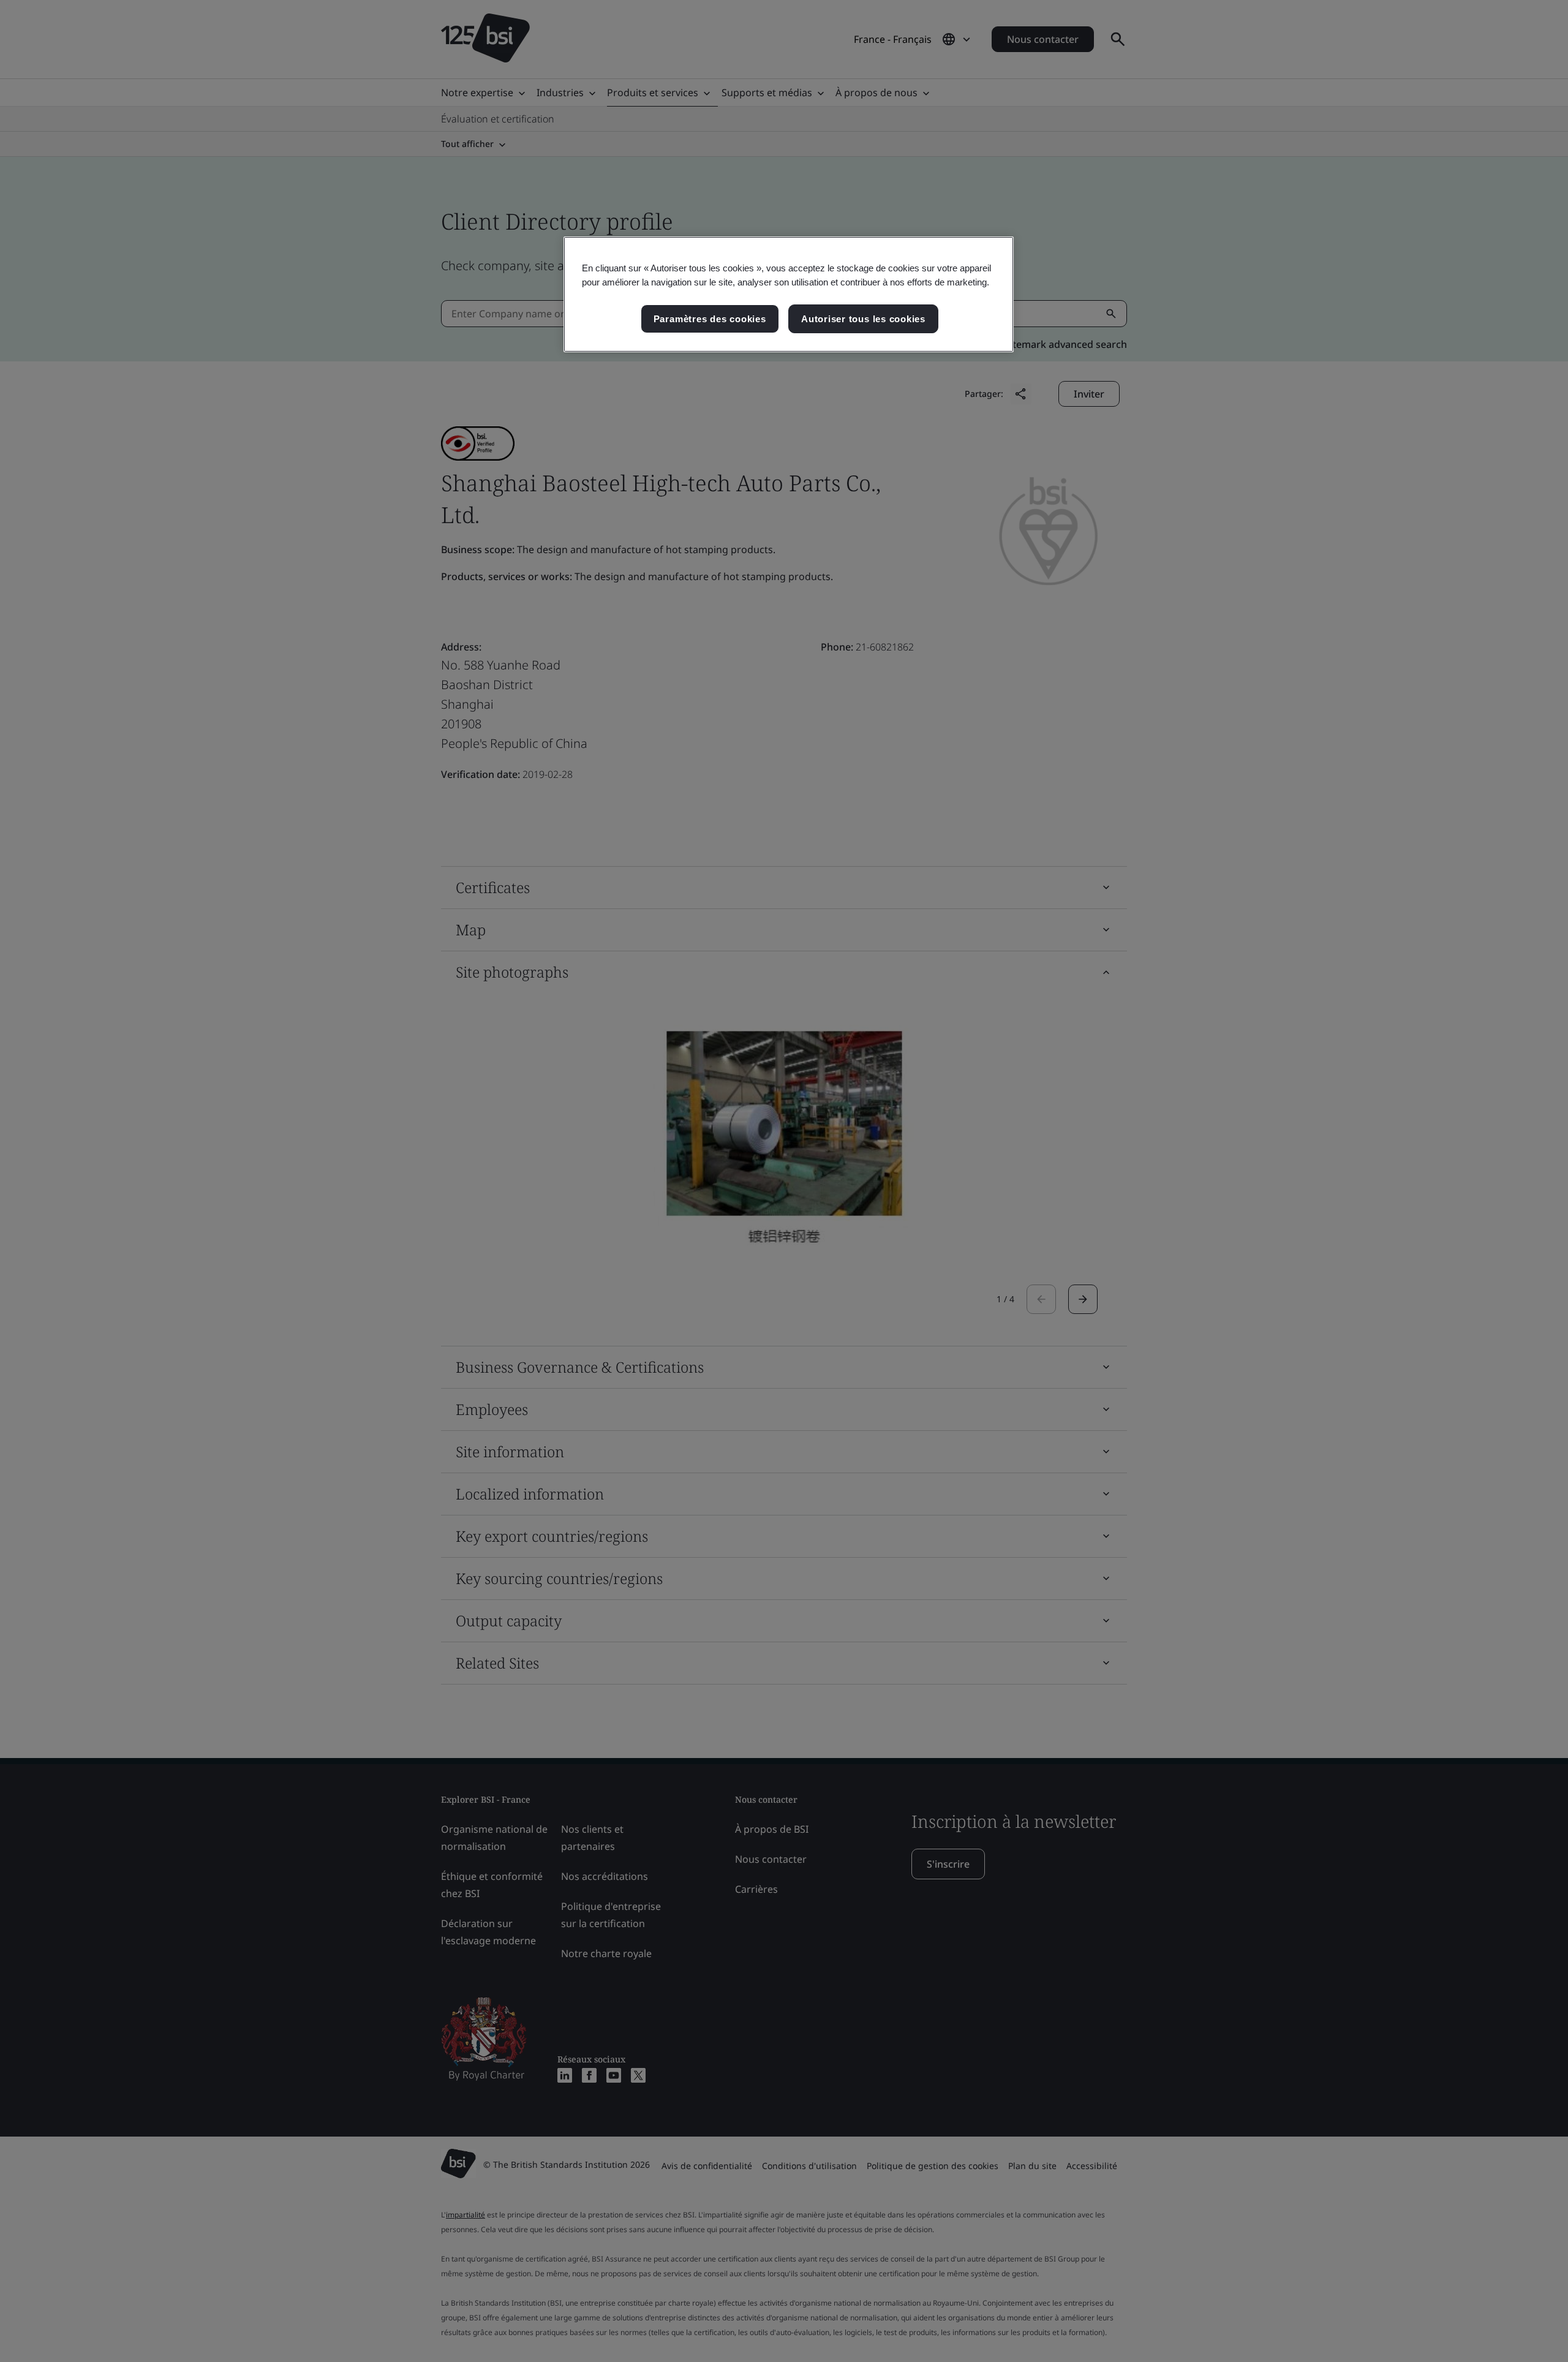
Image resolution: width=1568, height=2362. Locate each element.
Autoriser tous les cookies (863, 319)
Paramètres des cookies (710, 319)
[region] (789, 295)
